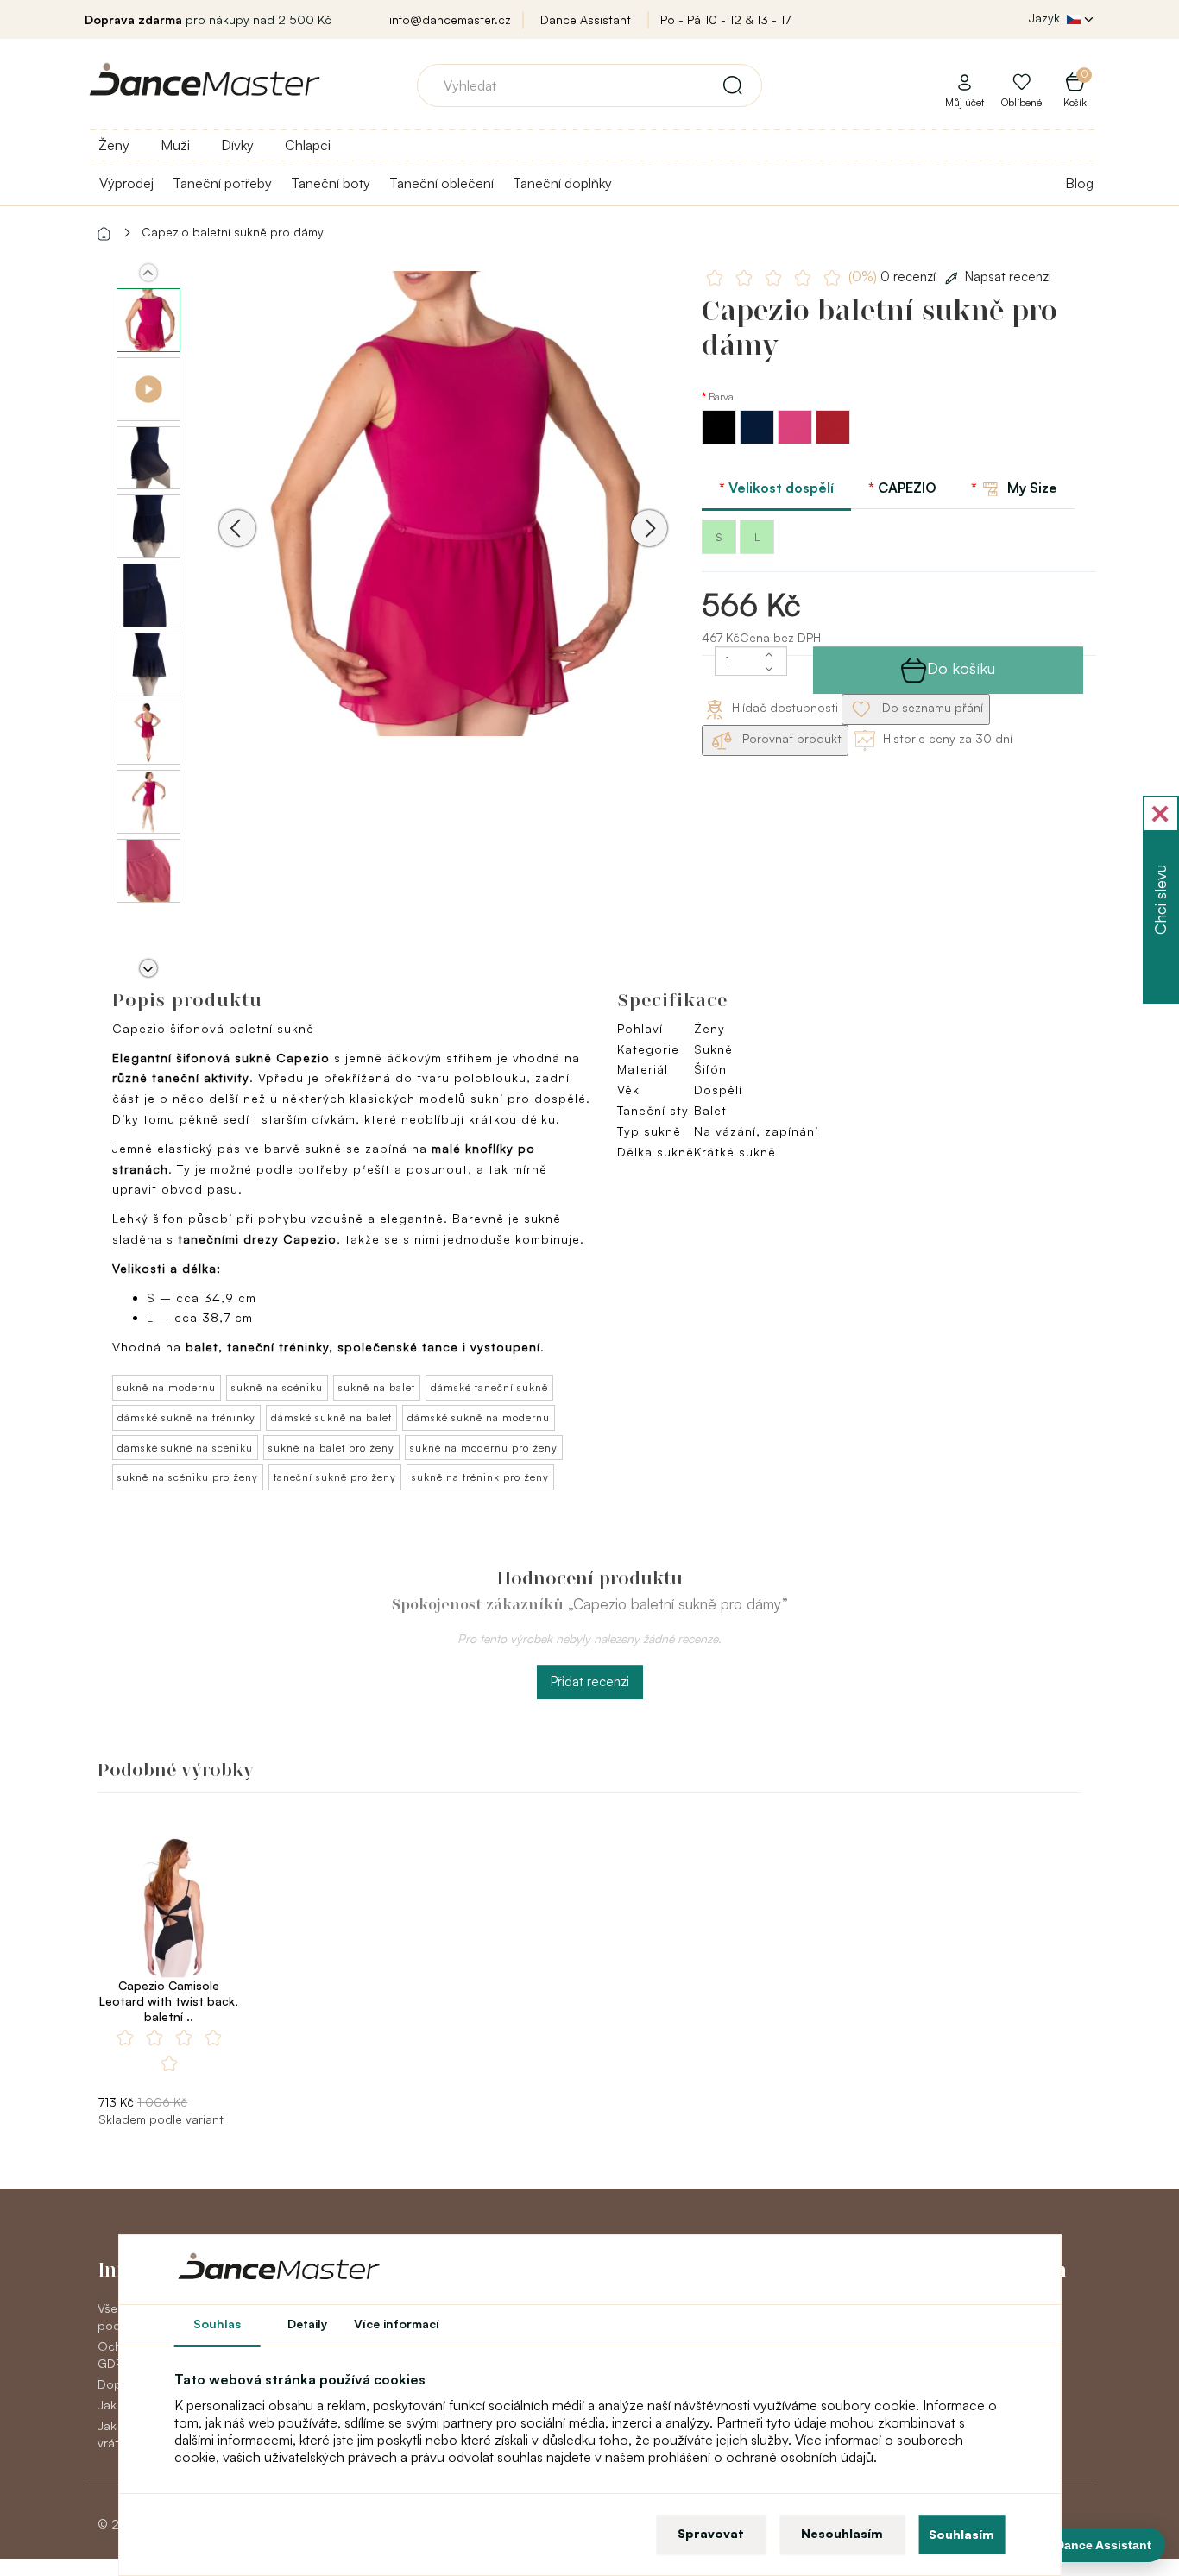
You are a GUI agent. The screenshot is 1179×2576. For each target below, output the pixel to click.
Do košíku (961, 668)
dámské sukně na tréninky (186, 1417)
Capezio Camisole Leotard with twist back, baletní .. (169, 2001)
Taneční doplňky (562, 183)
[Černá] (721, 440)
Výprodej (126, 183)
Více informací (397, 2324)
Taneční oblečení (441, 183)
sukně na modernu (167, 1387)
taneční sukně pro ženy (335, 1477)
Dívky (237, 145)
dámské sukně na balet (331, 1417)
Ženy (114, 145)
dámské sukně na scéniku (185, 1448)
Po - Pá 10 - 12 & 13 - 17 (725, 19)
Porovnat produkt (790, 738)
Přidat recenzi (590, 1682)
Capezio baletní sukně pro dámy (233, 232)
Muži (175, 145)
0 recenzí (894, 277)
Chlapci (308, 145)
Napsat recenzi (1008, 277)
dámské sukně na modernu (479, 1417)
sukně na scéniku (277, 1387)
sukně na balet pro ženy (331, 1448)
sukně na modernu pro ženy (484, 1448)
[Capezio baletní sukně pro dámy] (443, 504)
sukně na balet (377, 1387)
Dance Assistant (586, 19)
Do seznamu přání (931, 707)
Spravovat (711, 2533)
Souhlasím (961, 2534)
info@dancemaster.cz (450, 19)
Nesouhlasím (842, 2533)
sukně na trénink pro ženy (480, 1477)
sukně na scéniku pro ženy (188, 1477)
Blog (1079, 183)
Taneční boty (331, 183)
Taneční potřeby (222, 183)
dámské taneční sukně (489, 1387)
